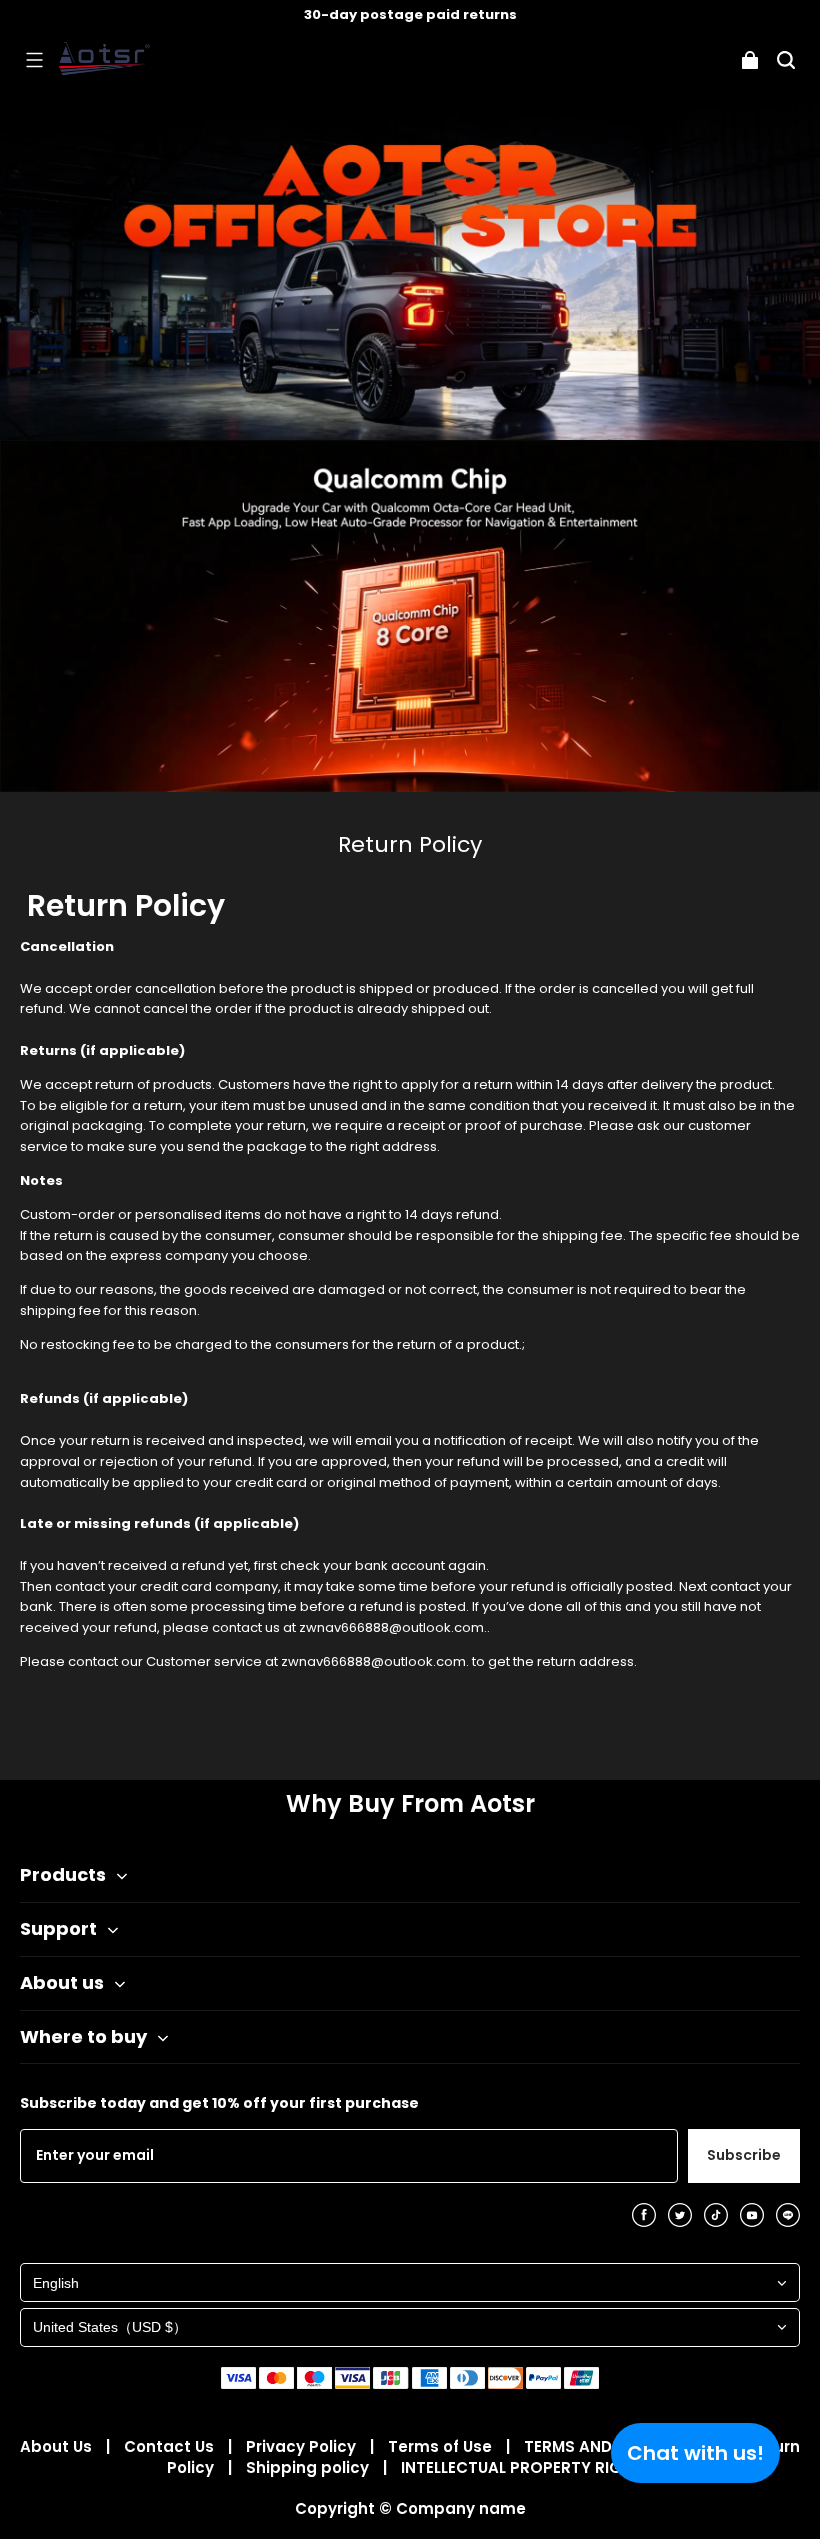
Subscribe (744, 2155)
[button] (34, 60)
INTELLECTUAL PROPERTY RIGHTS (527, 2467)
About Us (58, 2446)
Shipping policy (309, 2467)
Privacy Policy (303, 2446)
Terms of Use (442, 2446)
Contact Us (171, 2446)
